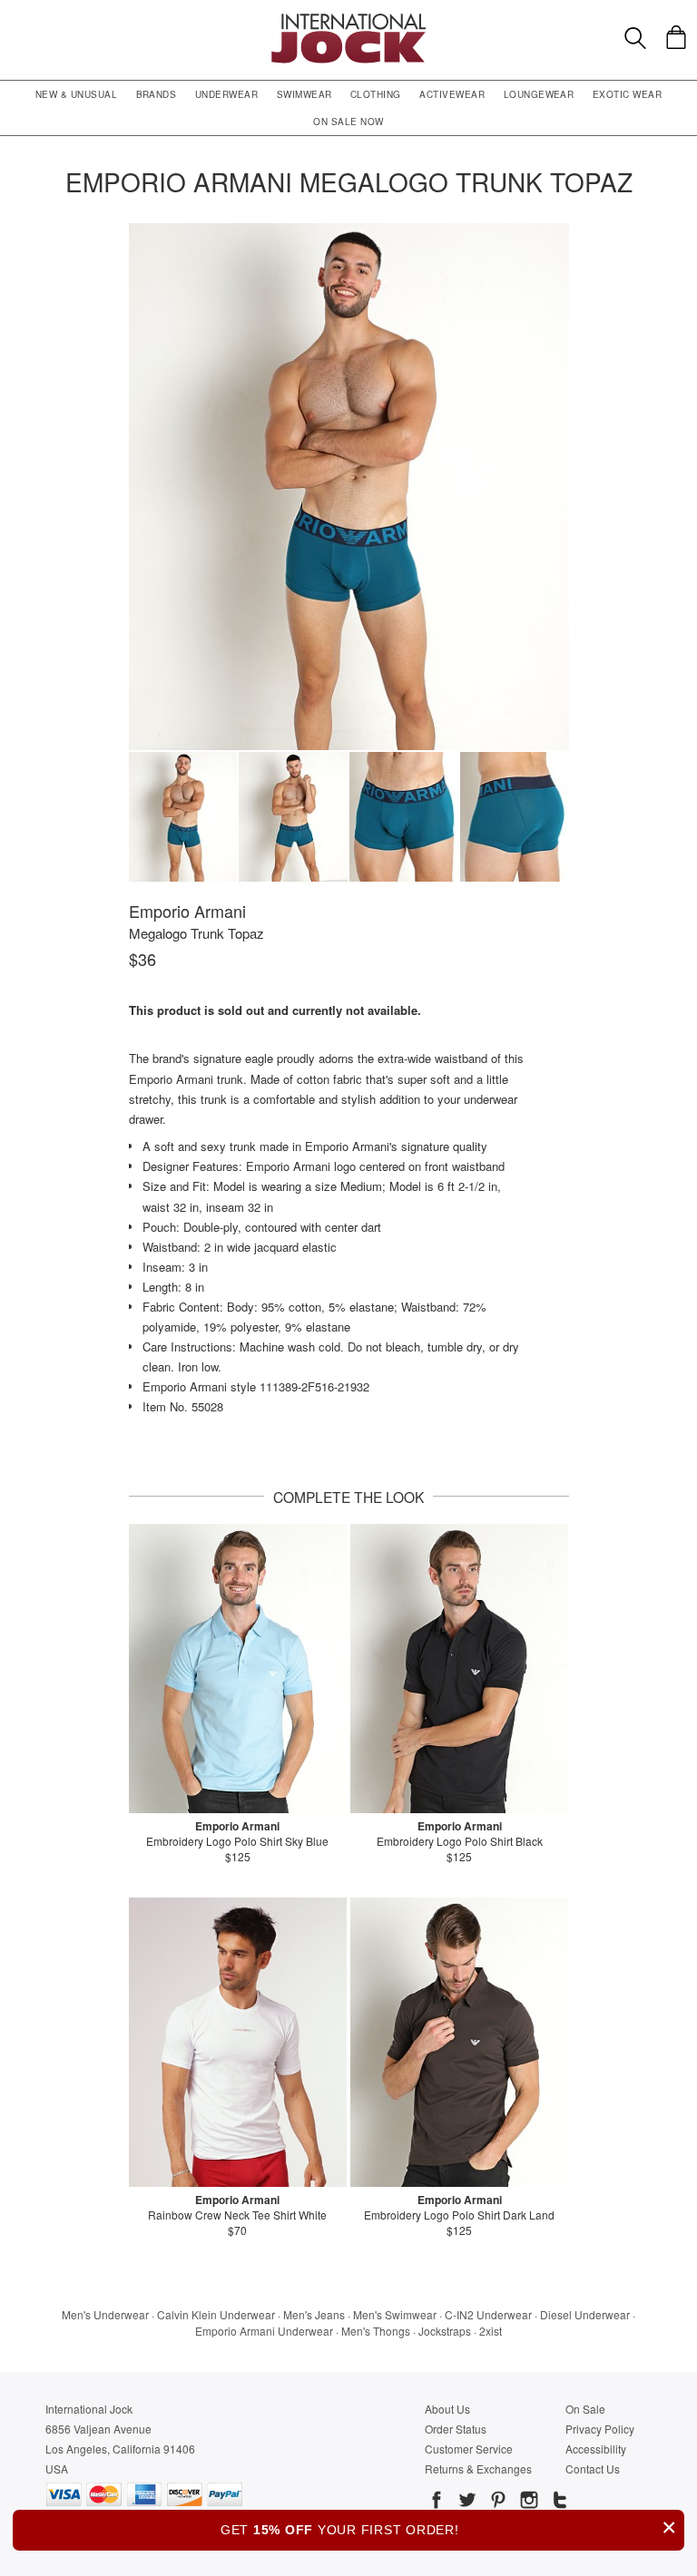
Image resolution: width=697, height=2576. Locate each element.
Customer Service (469, 2449)
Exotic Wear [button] (627, 94)
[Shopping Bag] (676, 37)
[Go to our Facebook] (437, 2503)
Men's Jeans (314, 2314)
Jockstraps (445, 2331)
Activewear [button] (452, 94)
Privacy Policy (600, 2429)
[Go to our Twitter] (466, 2503)
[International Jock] (348, 19)
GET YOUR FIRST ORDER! (449, 2527)
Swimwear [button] (304, 94)
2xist (491, 2331)
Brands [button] (157, 94)
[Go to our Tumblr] (558, 2503)
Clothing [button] (376, 94)
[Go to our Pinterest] (496, 2503)
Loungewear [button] (539, 94)
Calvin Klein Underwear (216, 2314)
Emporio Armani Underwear (264, 2331)
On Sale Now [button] (348, 122)
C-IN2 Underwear (488, 2314)
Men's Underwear (105, 2314)
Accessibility (596, 2449)
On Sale (585, 2409)
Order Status (456, 2429)
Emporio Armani (187, 911)
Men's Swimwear (395, 2314)
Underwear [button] (226, 94)
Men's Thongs (376, 2331)
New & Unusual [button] (76, 94)
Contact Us (593, 2469)
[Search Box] (635, 38)
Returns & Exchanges (478, 2469)
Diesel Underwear (585, 2314)
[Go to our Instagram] (527, 2503)
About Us (447, 2409)
